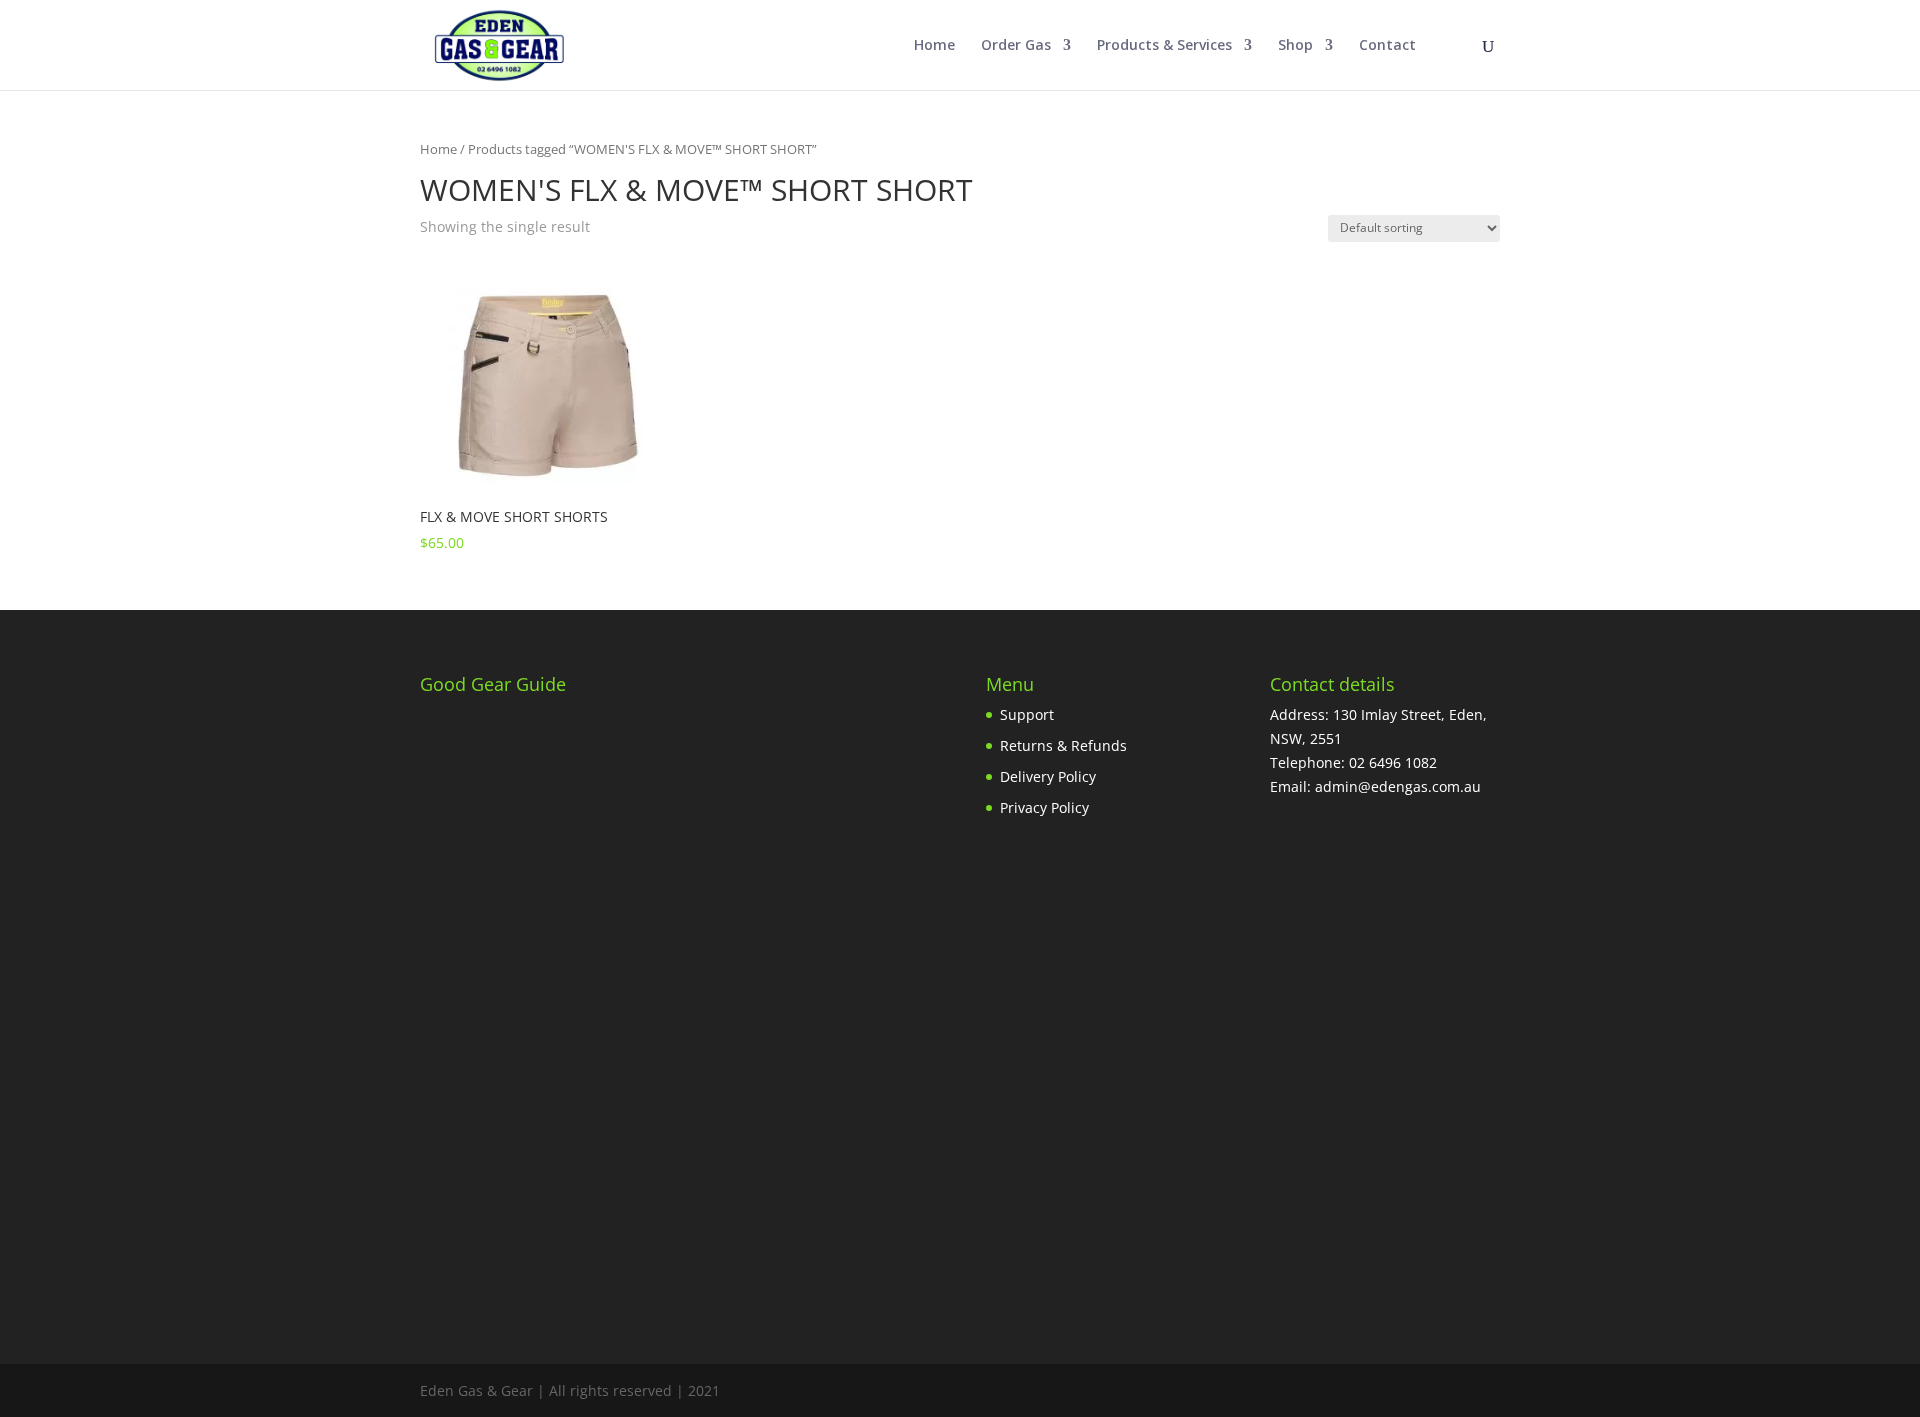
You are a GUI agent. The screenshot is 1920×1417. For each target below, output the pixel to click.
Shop (1295, 46)
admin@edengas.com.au (1398, 786)
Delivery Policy (1048, 776)
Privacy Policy (1044, 807)
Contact (1387, 46)
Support (1027, 714)
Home (934, 46)
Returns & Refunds (1063, 745)
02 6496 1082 (1393, 762)
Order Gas (1016, 46)
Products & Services (1164, 46)
